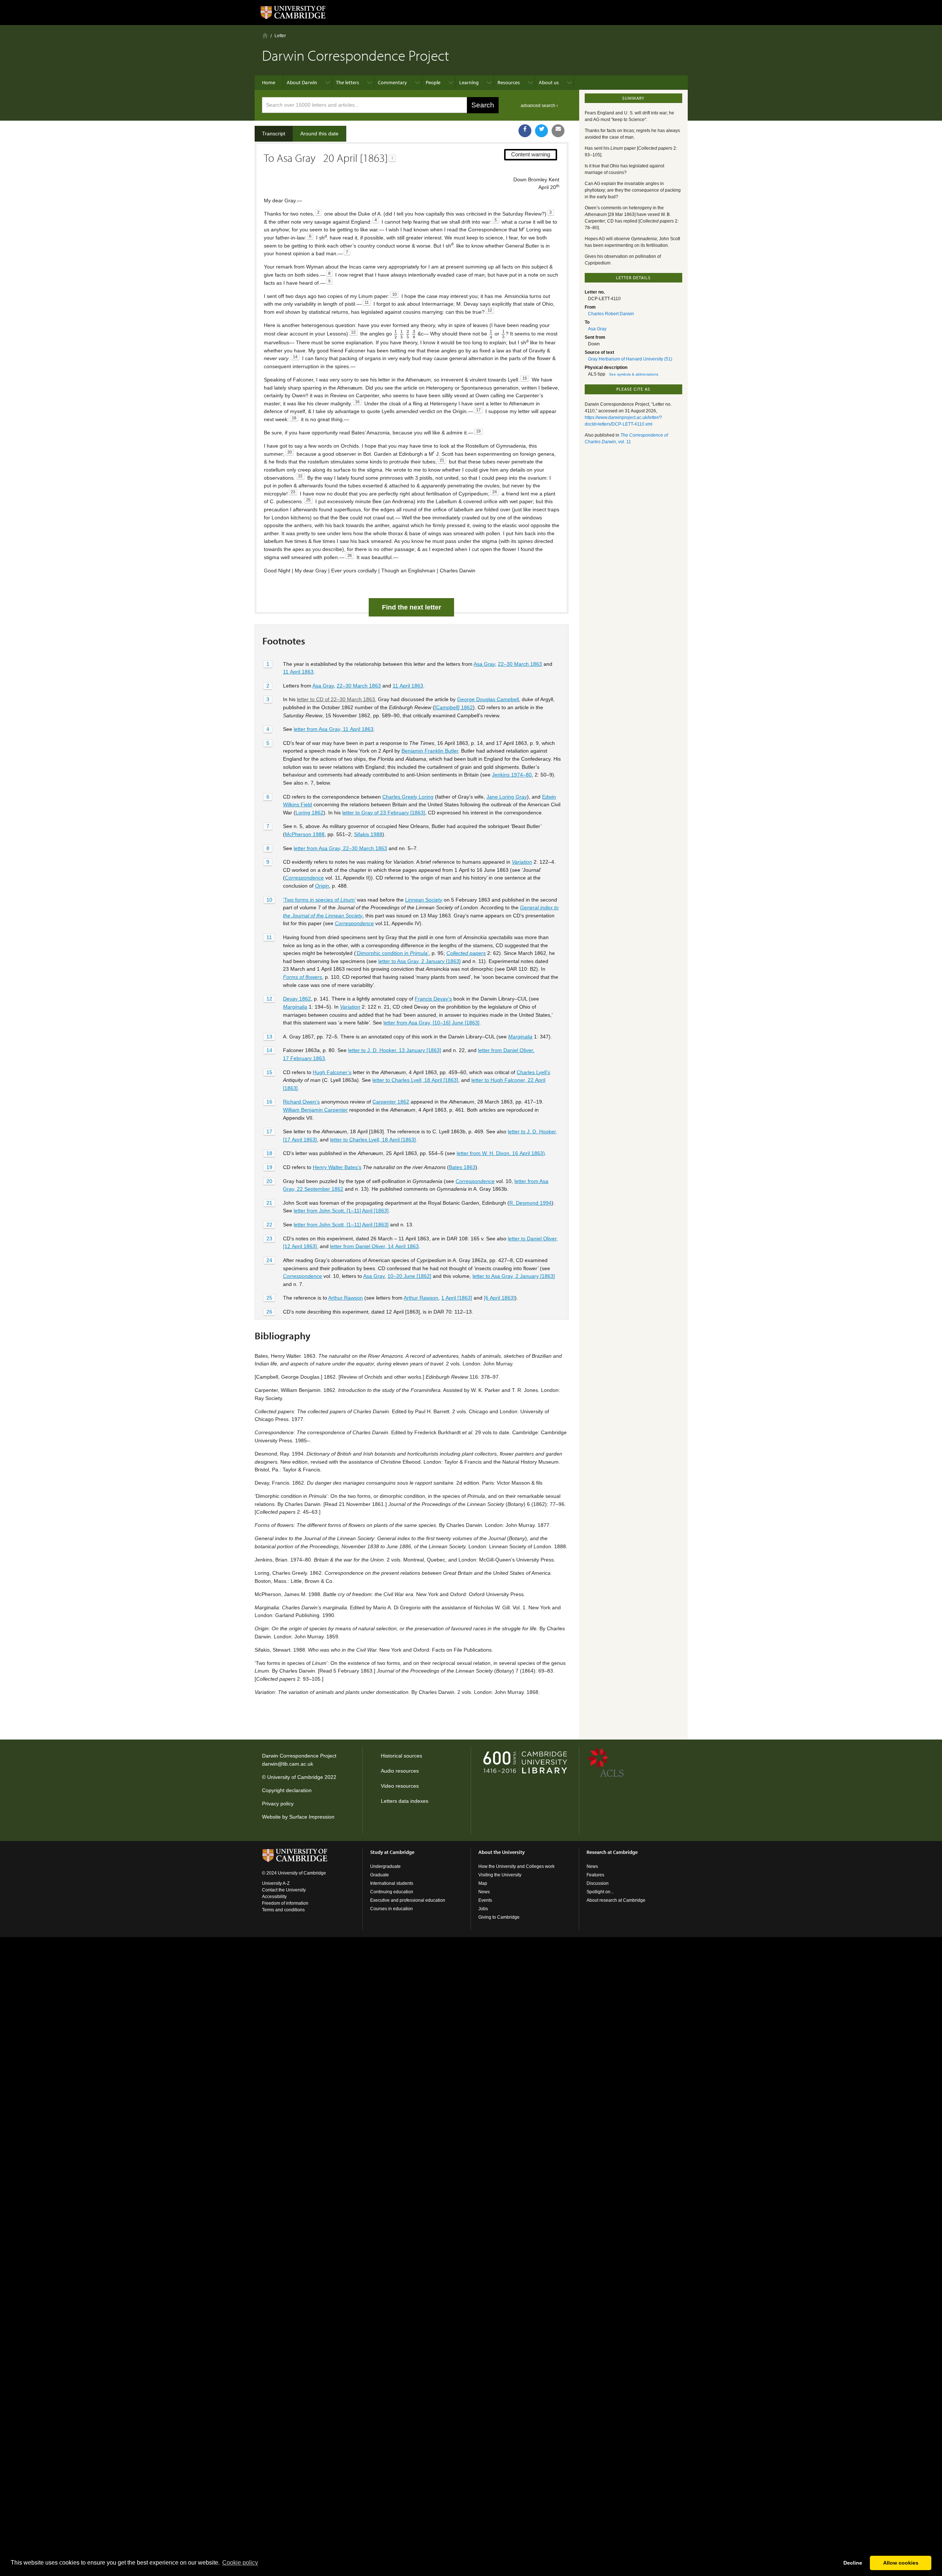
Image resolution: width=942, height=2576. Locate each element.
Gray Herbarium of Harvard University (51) (630, 359)
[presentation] (396, 334)
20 (269, 1181)
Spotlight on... (600, 1892)
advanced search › (539, 106)
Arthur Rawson (346, 1298)
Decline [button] (853, 2563)
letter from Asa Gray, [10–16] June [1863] (431, 1023)
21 (269, 1203)
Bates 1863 (462, 1167)
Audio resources (400, 1771)
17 (269, 1131)
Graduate (380, 1875)
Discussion (598, 1883)
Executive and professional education (408, 1900)
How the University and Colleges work (516, 1866)
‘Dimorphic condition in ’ (392, 953)
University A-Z (276, 1883)
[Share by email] (558, 131)
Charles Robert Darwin (611, 314)
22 (269, 1225)
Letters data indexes (405, 1801)
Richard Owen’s (301, 1102)
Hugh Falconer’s (332, 1072)
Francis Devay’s (433, 999)
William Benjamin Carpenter (315, 1110)
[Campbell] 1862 (454, 707)
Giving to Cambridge (499, 1917)
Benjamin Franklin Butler (430, 751)
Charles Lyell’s (533, 1072)
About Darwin (302, 82)
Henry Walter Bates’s (337, 1167)
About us (549, 82)
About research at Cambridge (616, 1900)
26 (269, 1312)
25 (269, 1298)
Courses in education (392, 1909)
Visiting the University (500, 1875)
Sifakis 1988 (368, 834)
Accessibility (274, 1897)
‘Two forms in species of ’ (319, 900)
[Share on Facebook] (525, 131)
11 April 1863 (298, 672)
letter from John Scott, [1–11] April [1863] (341, 1211)
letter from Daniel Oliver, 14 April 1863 (374, 1246)
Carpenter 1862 (391, 1102)
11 (269, 937)
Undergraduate (385, 1866)
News (484, 1892)
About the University (502, 1852)
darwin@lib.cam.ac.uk (288, 1764)
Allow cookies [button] (901, 2563)
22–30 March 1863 (520, 664)
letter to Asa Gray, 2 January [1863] (419, 961)
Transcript (274, 134)
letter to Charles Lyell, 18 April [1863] (415, 1080)
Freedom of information (285, 1903)
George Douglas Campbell (488, 699)
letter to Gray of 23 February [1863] (384, 813)
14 (269, 1050)
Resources (509, 82)
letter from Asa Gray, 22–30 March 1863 (340, 848)
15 (269, 1072)
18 (269, 1153)
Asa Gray (484, 664)
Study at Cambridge (392, 1852)
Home (265, 35)
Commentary (392, 82)
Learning (469, 82)
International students (392, 1883)
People (433, 82)
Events (485, 1900)
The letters (348, 82)
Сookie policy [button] (240, 2563)
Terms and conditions (283, 1910)
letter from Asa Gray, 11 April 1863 (334, 729)
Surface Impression (312, 1817)
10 (269, 900)
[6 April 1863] (499, 1298)
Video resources (400, 1786)
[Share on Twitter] (541, 131)
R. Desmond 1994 (530, 1203)
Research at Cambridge (612, 1852)
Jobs (483, 1909)
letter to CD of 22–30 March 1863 (336, 699)
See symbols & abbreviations (634, 374)
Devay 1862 (297, 999)
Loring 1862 (309, 813)
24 (269, 1260)
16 (269, 1102)
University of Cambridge (295, 1777)
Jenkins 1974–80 (512, 775)
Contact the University (284, 1890)
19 (269, 1167)
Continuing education (392, 1892)
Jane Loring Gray (507, 797)
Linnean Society (424, 900)
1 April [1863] (457, 1298)
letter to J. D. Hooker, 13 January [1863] (395, 1050)
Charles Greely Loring (408, 797)
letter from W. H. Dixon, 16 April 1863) (501, 1153)
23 (269, 1239)
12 (269, 999)
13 (269, 1037)
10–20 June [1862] (409, 1276)
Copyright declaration (287, 1790)
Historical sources (401, 1756)
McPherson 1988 (305, 834)
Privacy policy (278, 1804)
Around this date (319, 134)
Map (483, 1883)
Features (595, 1875)
